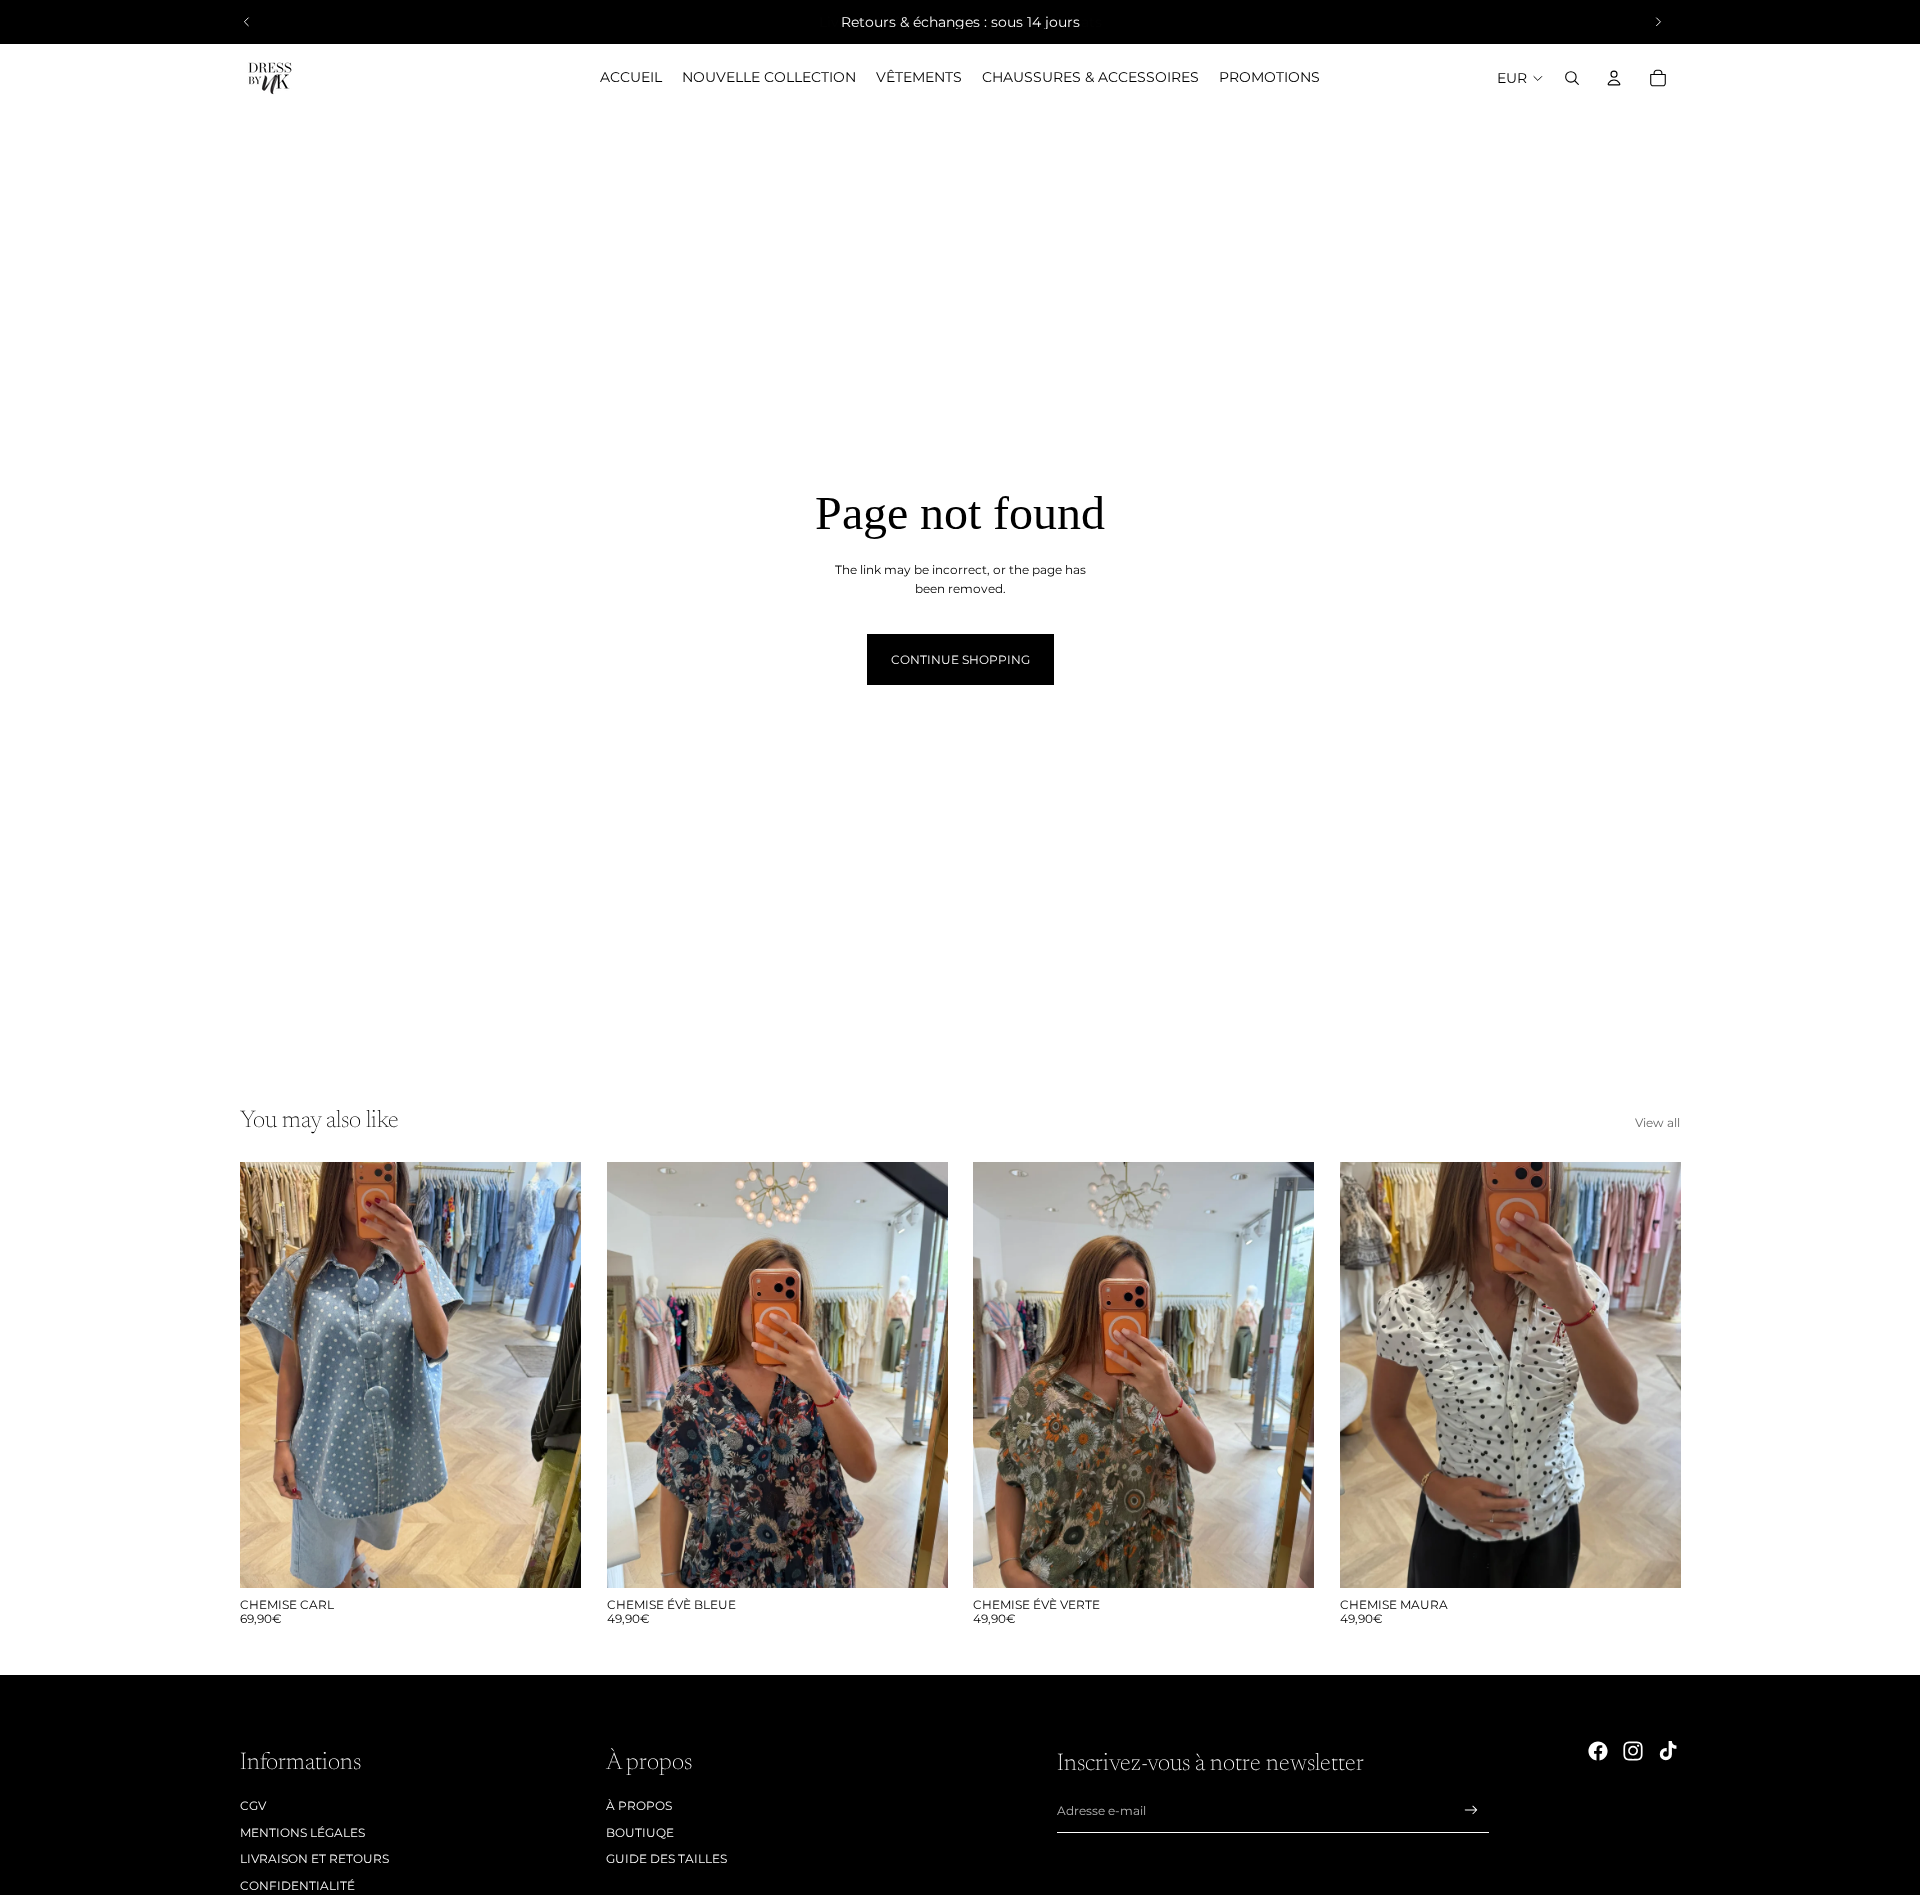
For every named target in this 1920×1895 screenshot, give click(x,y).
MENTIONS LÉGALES (302, 1832)
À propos (639, 1805)
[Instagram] (1633, 1751)
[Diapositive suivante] (1658, 22)
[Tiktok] (1668, 1751)
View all (1657, 1122)
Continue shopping (960, 659)
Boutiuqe (640, 1832)
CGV (253, 1805)
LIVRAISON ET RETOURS (314, 1858)
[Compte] (1614, 78)
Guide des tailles (666, 1858)
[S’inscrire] (1471, 1810)
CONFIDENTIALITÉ (297, 1885)
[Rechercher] (1572, 78)
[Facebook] (1598, 1751)
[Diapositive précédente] (247, 22)
